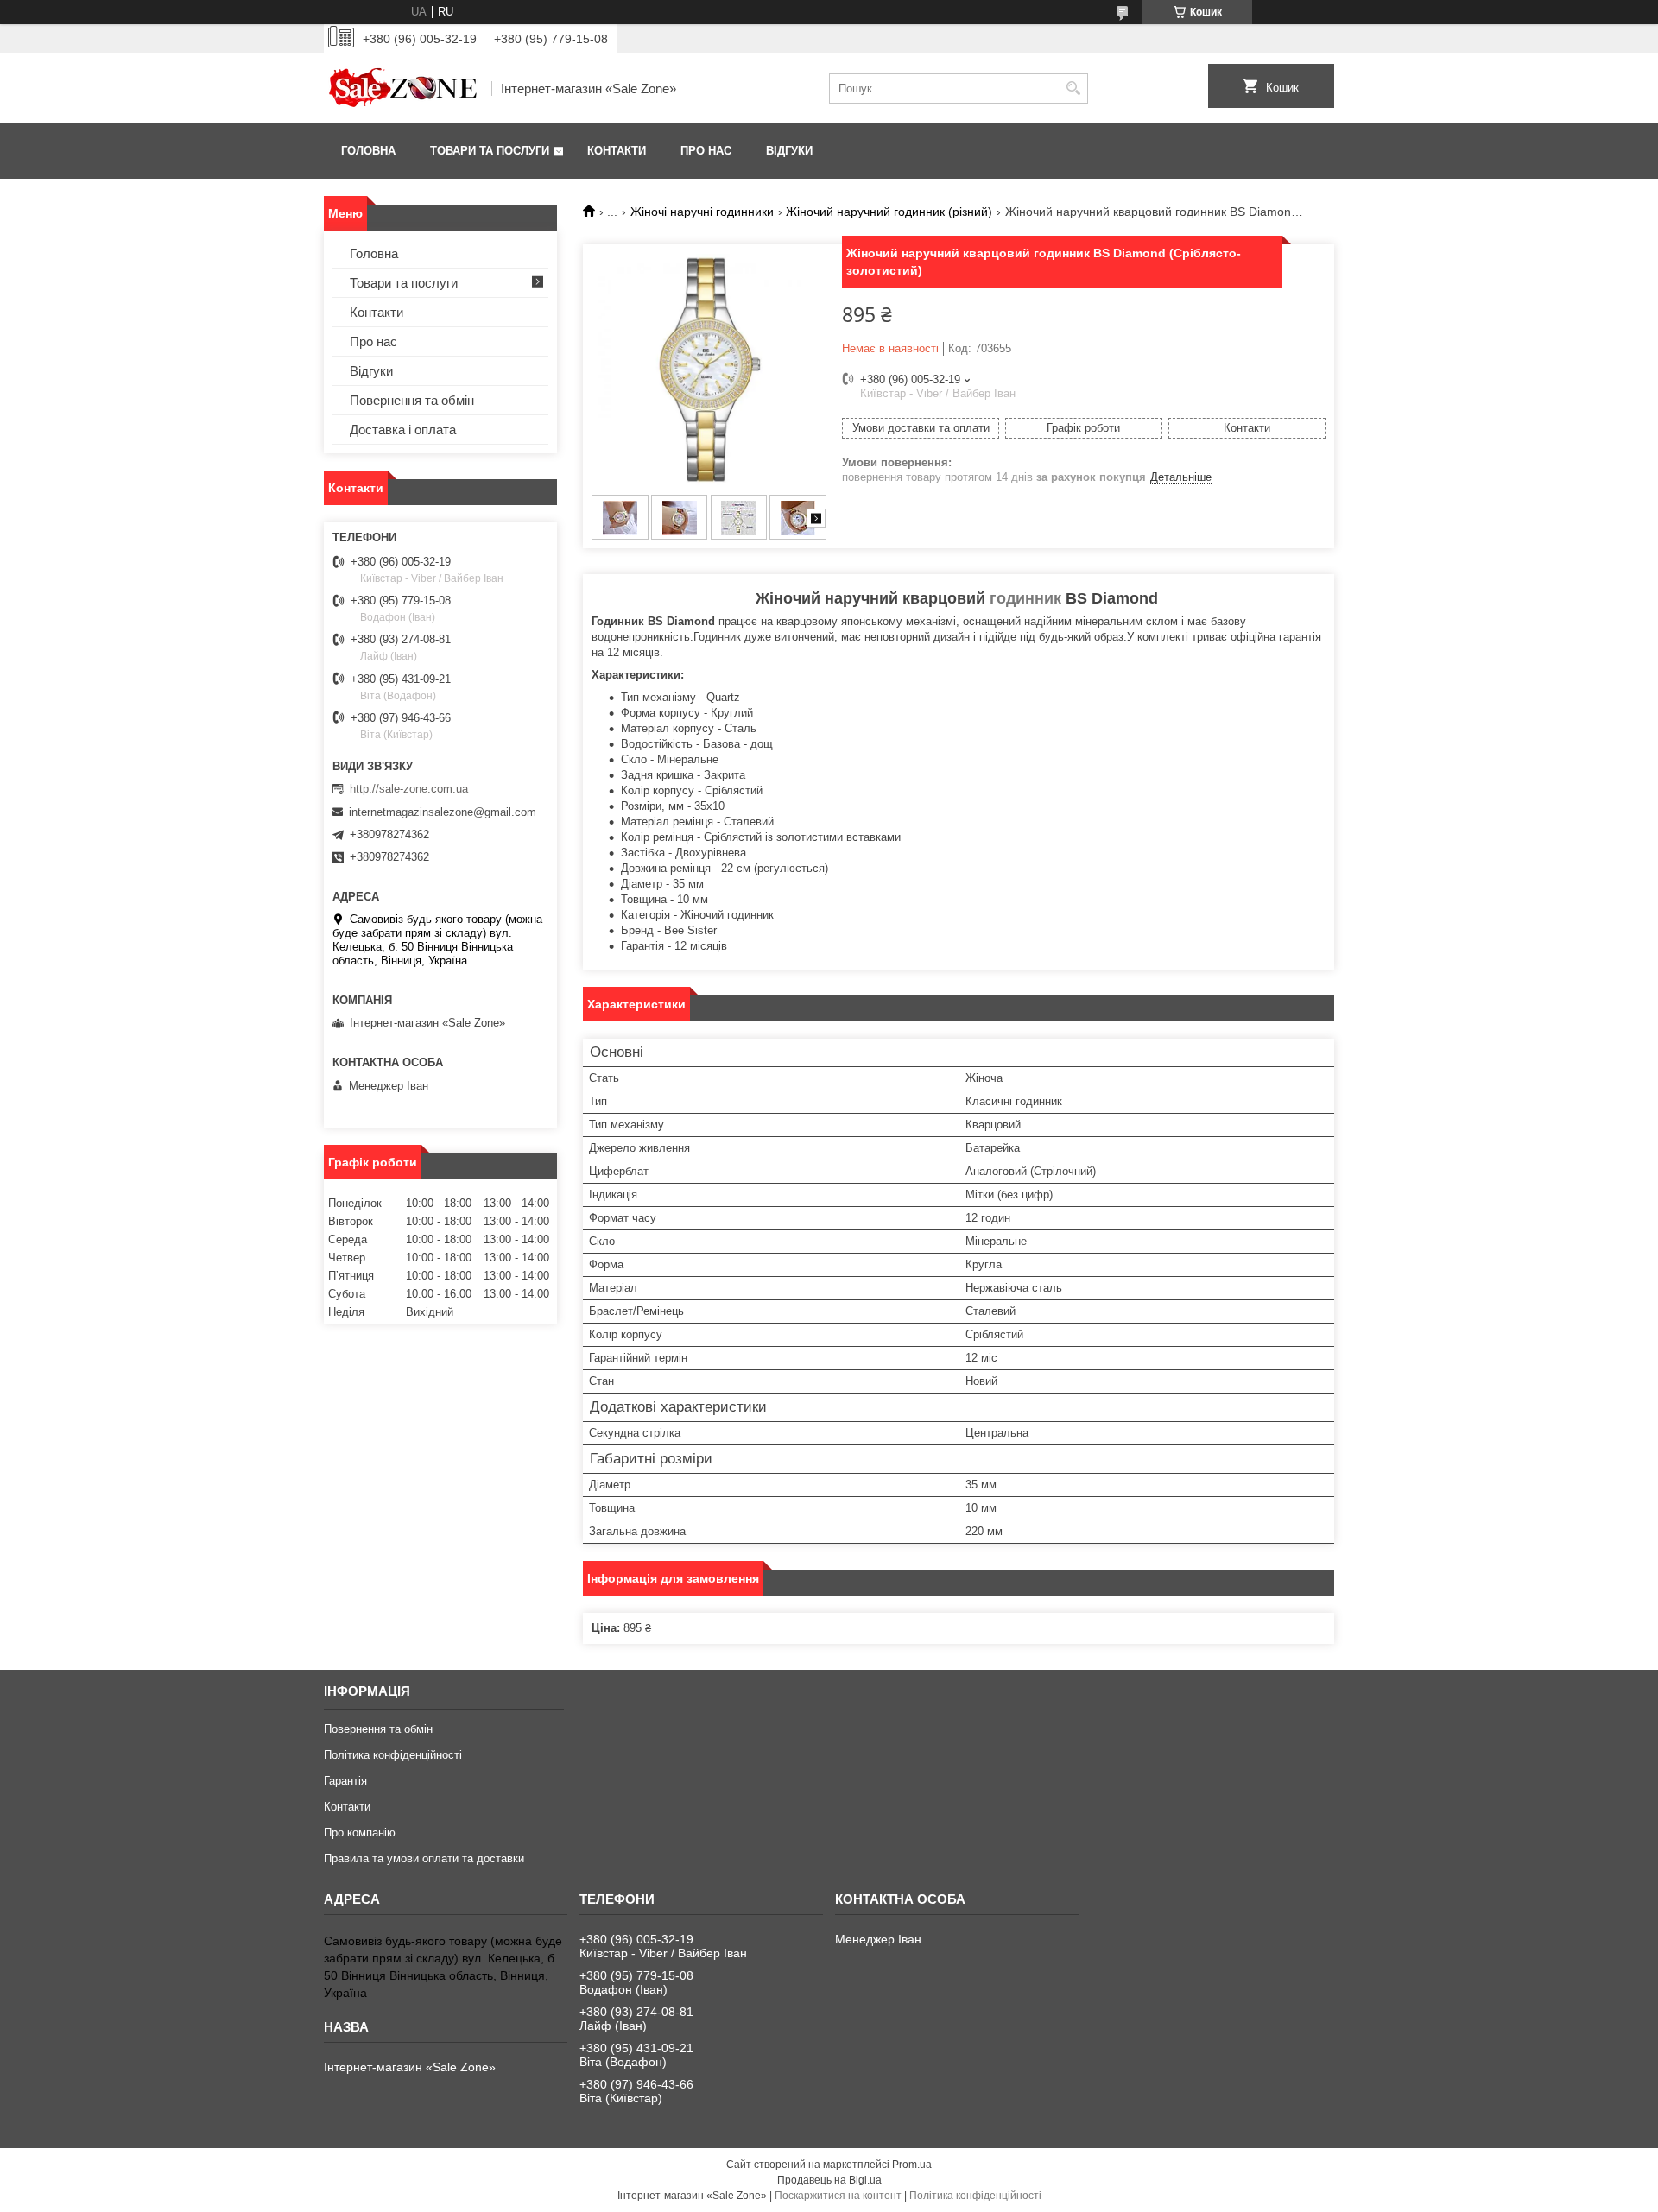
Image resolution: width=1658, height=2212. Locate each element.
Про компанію (360, 1833)
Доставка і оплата (403, 430)
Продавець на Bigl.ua (829, 2180)
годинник (1025, 598)
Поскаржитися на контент (838, 2196)
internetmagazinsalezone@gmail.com (443, 812)
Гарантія (345, 1781)
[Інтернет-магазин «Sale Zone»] (402, 88)
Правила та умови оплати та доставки (424, 1858)
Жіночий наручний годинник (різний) (889, 212)
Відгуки (789, 151)
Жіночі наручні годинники (702, 212)
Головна (368, 151)
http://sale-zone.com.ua (409, 789)
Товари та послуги (490, 151)
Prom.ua (912, 2165)
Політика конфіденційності (393, 1755)
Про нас (706, 151)
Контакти (617, 151)
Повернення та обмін (412, 400)
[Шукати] (1073, 88)
